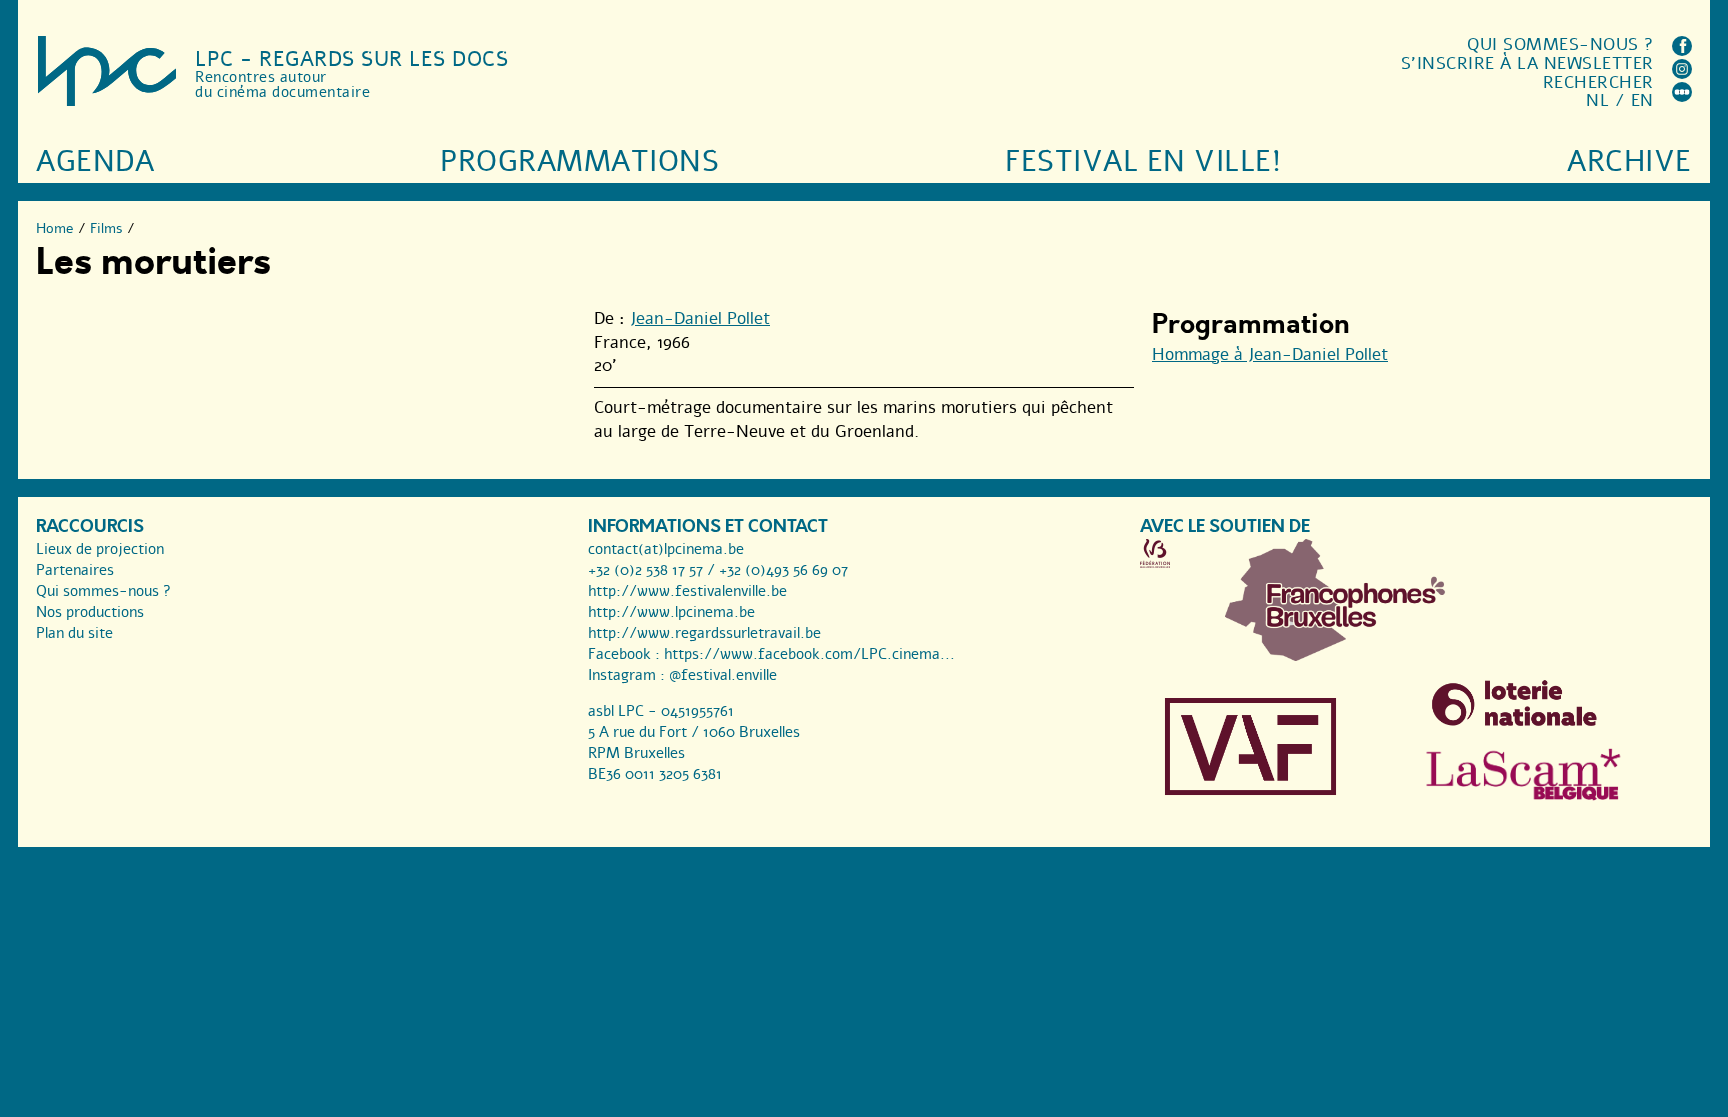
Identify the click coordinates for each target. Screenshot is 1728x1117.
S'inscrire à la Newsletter (1527, 63)
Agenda (95, 161)
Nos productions (90, 612)
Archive (1629, 161)
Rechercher (1598, 82)
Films (106, 228)
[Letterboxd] (1682, 96)
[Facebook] (1682, 50)
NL (1597, 100)
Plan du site (74, 633)
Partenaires (75, 570)
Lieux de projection (100, 549)
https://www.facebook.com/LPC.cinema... (809, 654)
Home (55, 228)
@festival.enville (723, 675)
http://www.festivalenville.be (687, 591)
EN (1642, 100)
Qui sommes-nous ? (1560, 44)
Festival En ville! (1143, 161)
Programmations (579, 161)
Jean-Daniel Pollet (700, 318)
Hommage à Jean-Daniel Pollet (1270, 354)
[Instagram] (1682, 73)
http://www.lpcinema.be (671, 612)
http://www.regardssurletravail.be (704, 633)
